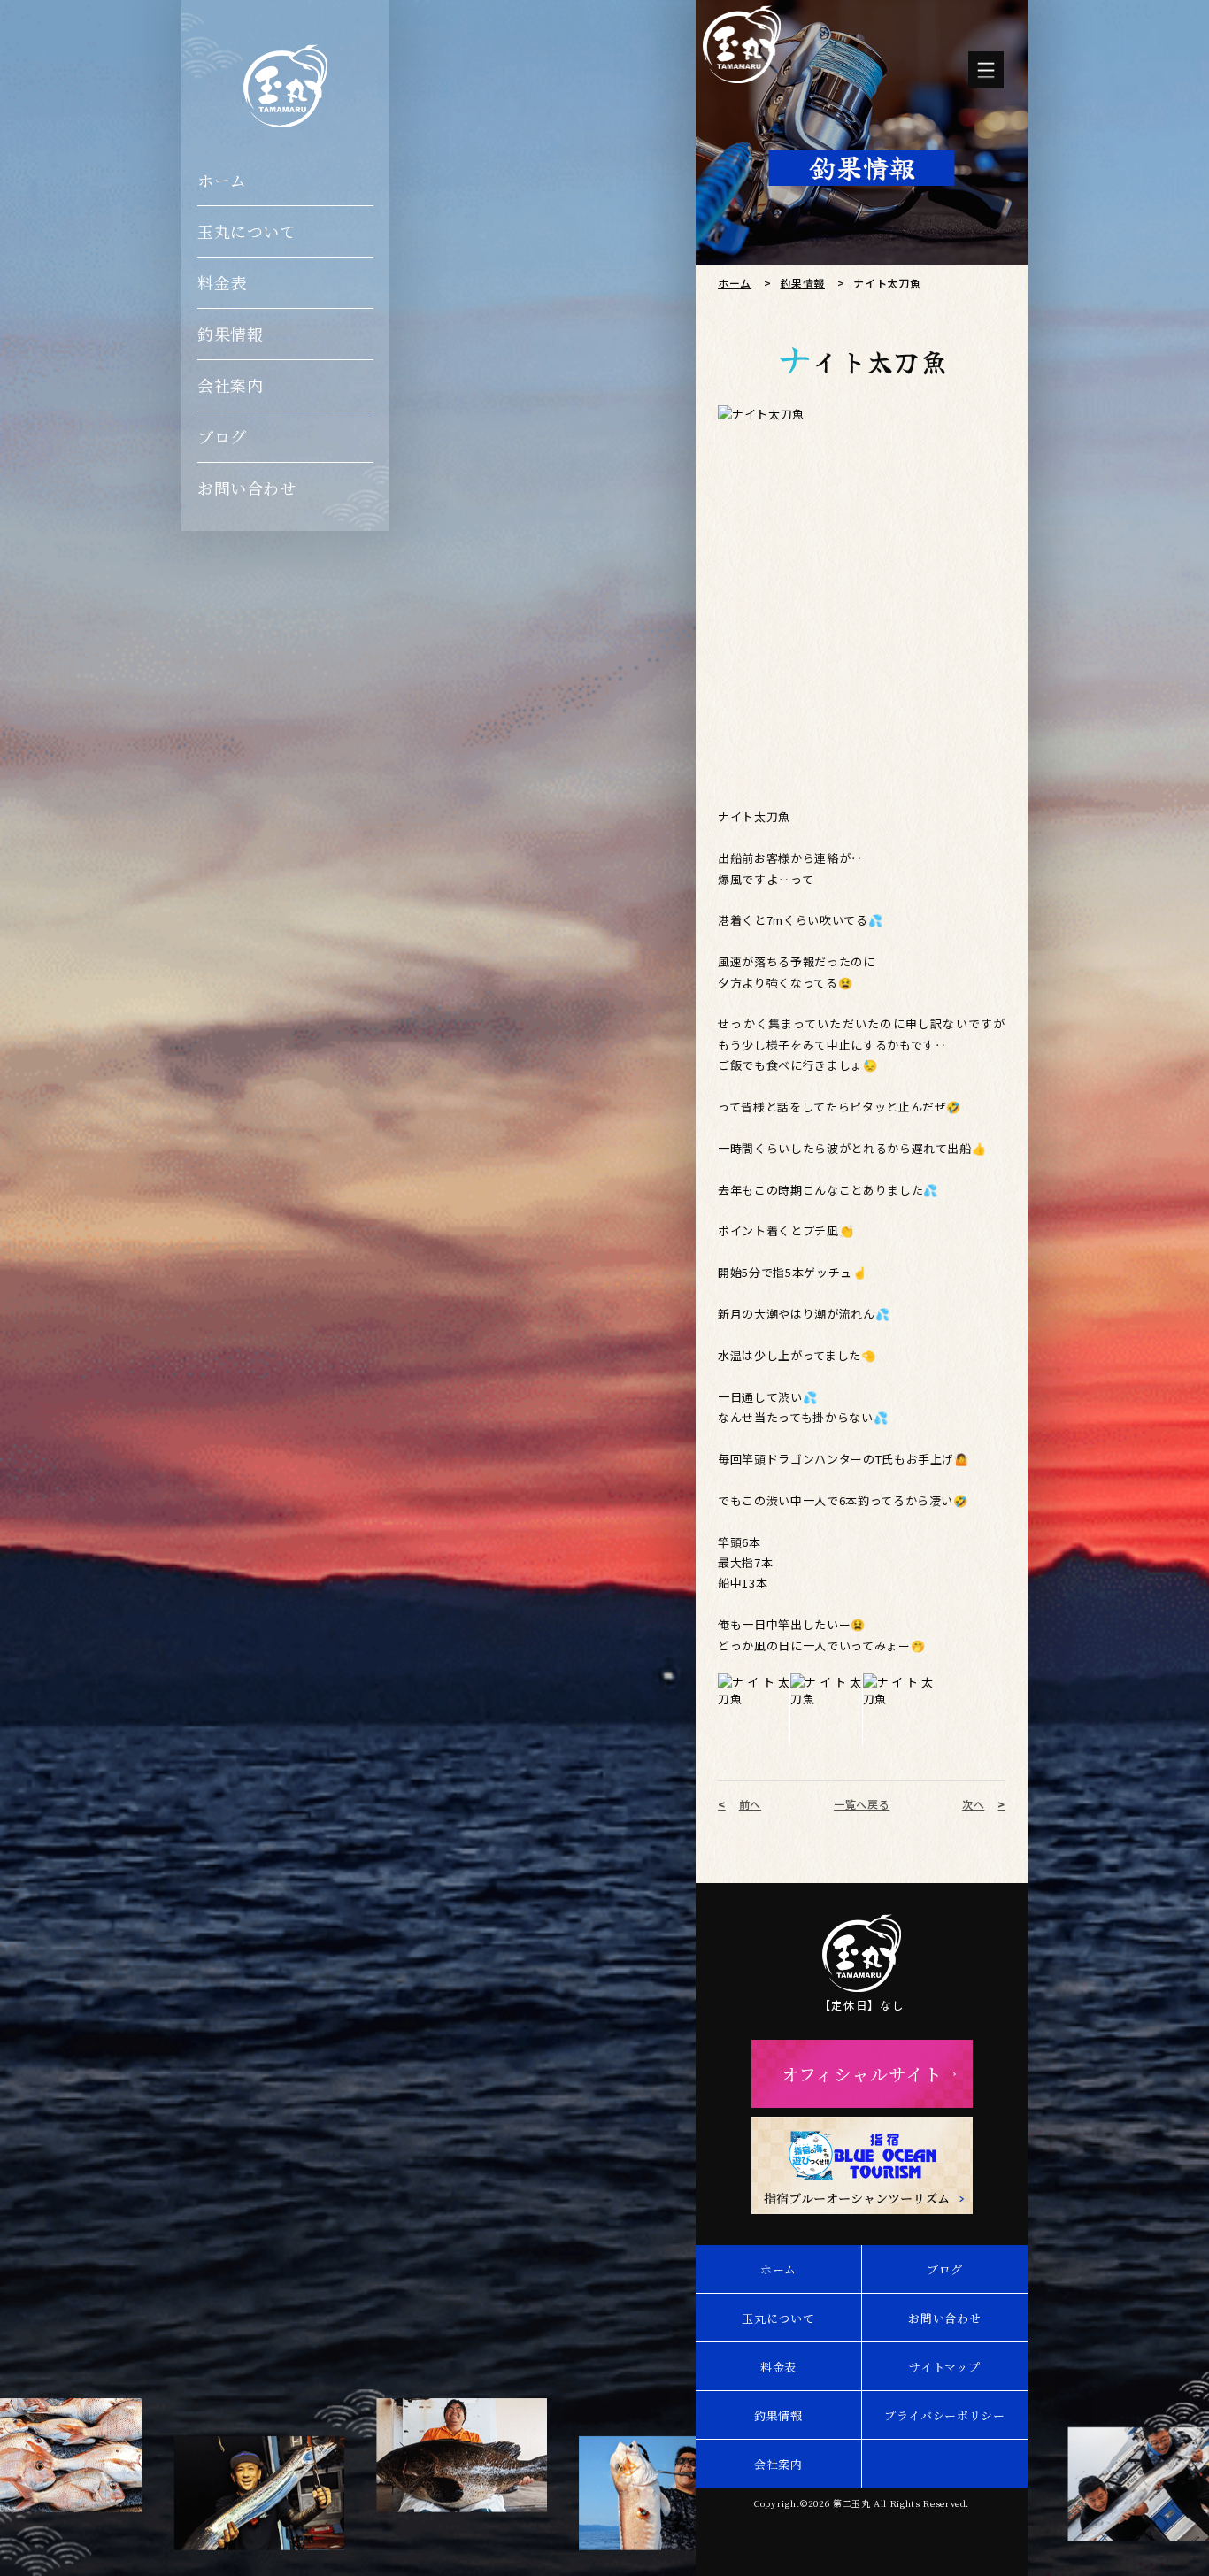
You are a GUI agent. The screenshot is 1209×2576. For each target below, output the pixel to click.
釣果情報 (231, 334)
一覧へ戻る (862, 1804)
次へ (973, 1804)
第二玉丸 (851, 2503)
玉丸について (247, 231)
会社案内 (231, 385)
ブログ (222, 436)
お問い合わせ (247, 488)
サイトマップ (944, 2367)
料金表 (222, 282)
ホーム (222, 180)
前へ (750, 1804)
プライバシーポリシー (945, 2415)
